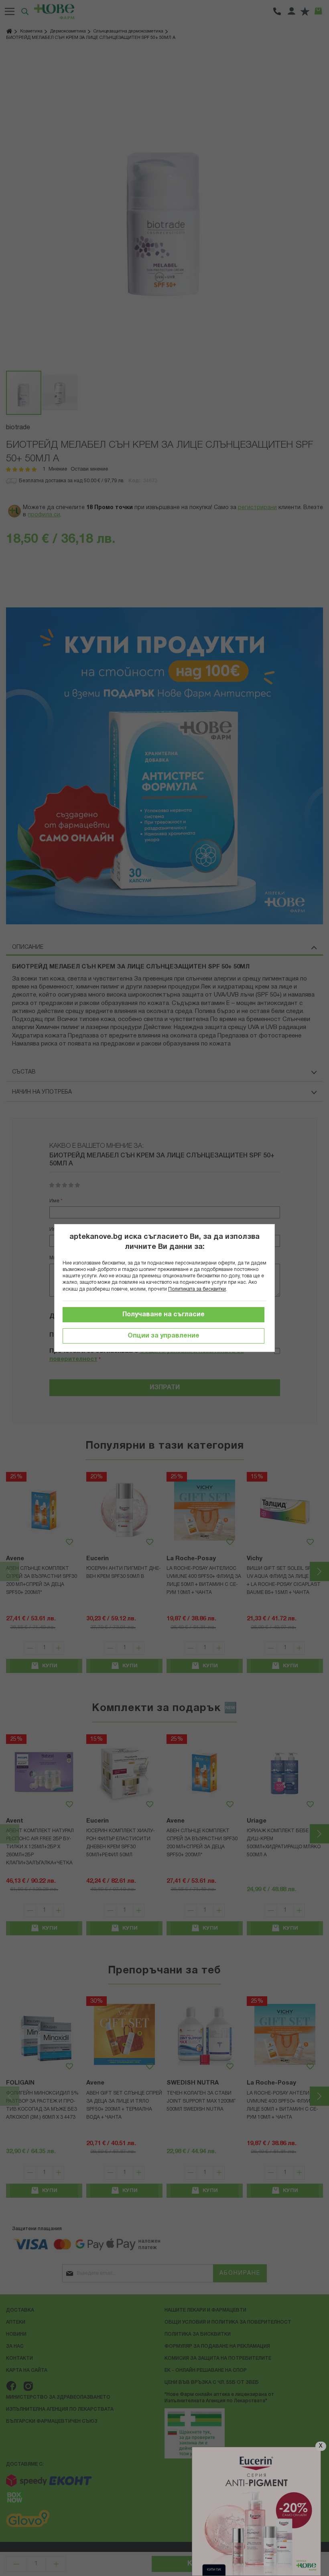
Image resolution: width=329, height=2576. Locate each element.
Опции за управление (163, 1336)
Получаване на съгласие (163, 1315)
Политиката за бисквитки (197, 1289)
